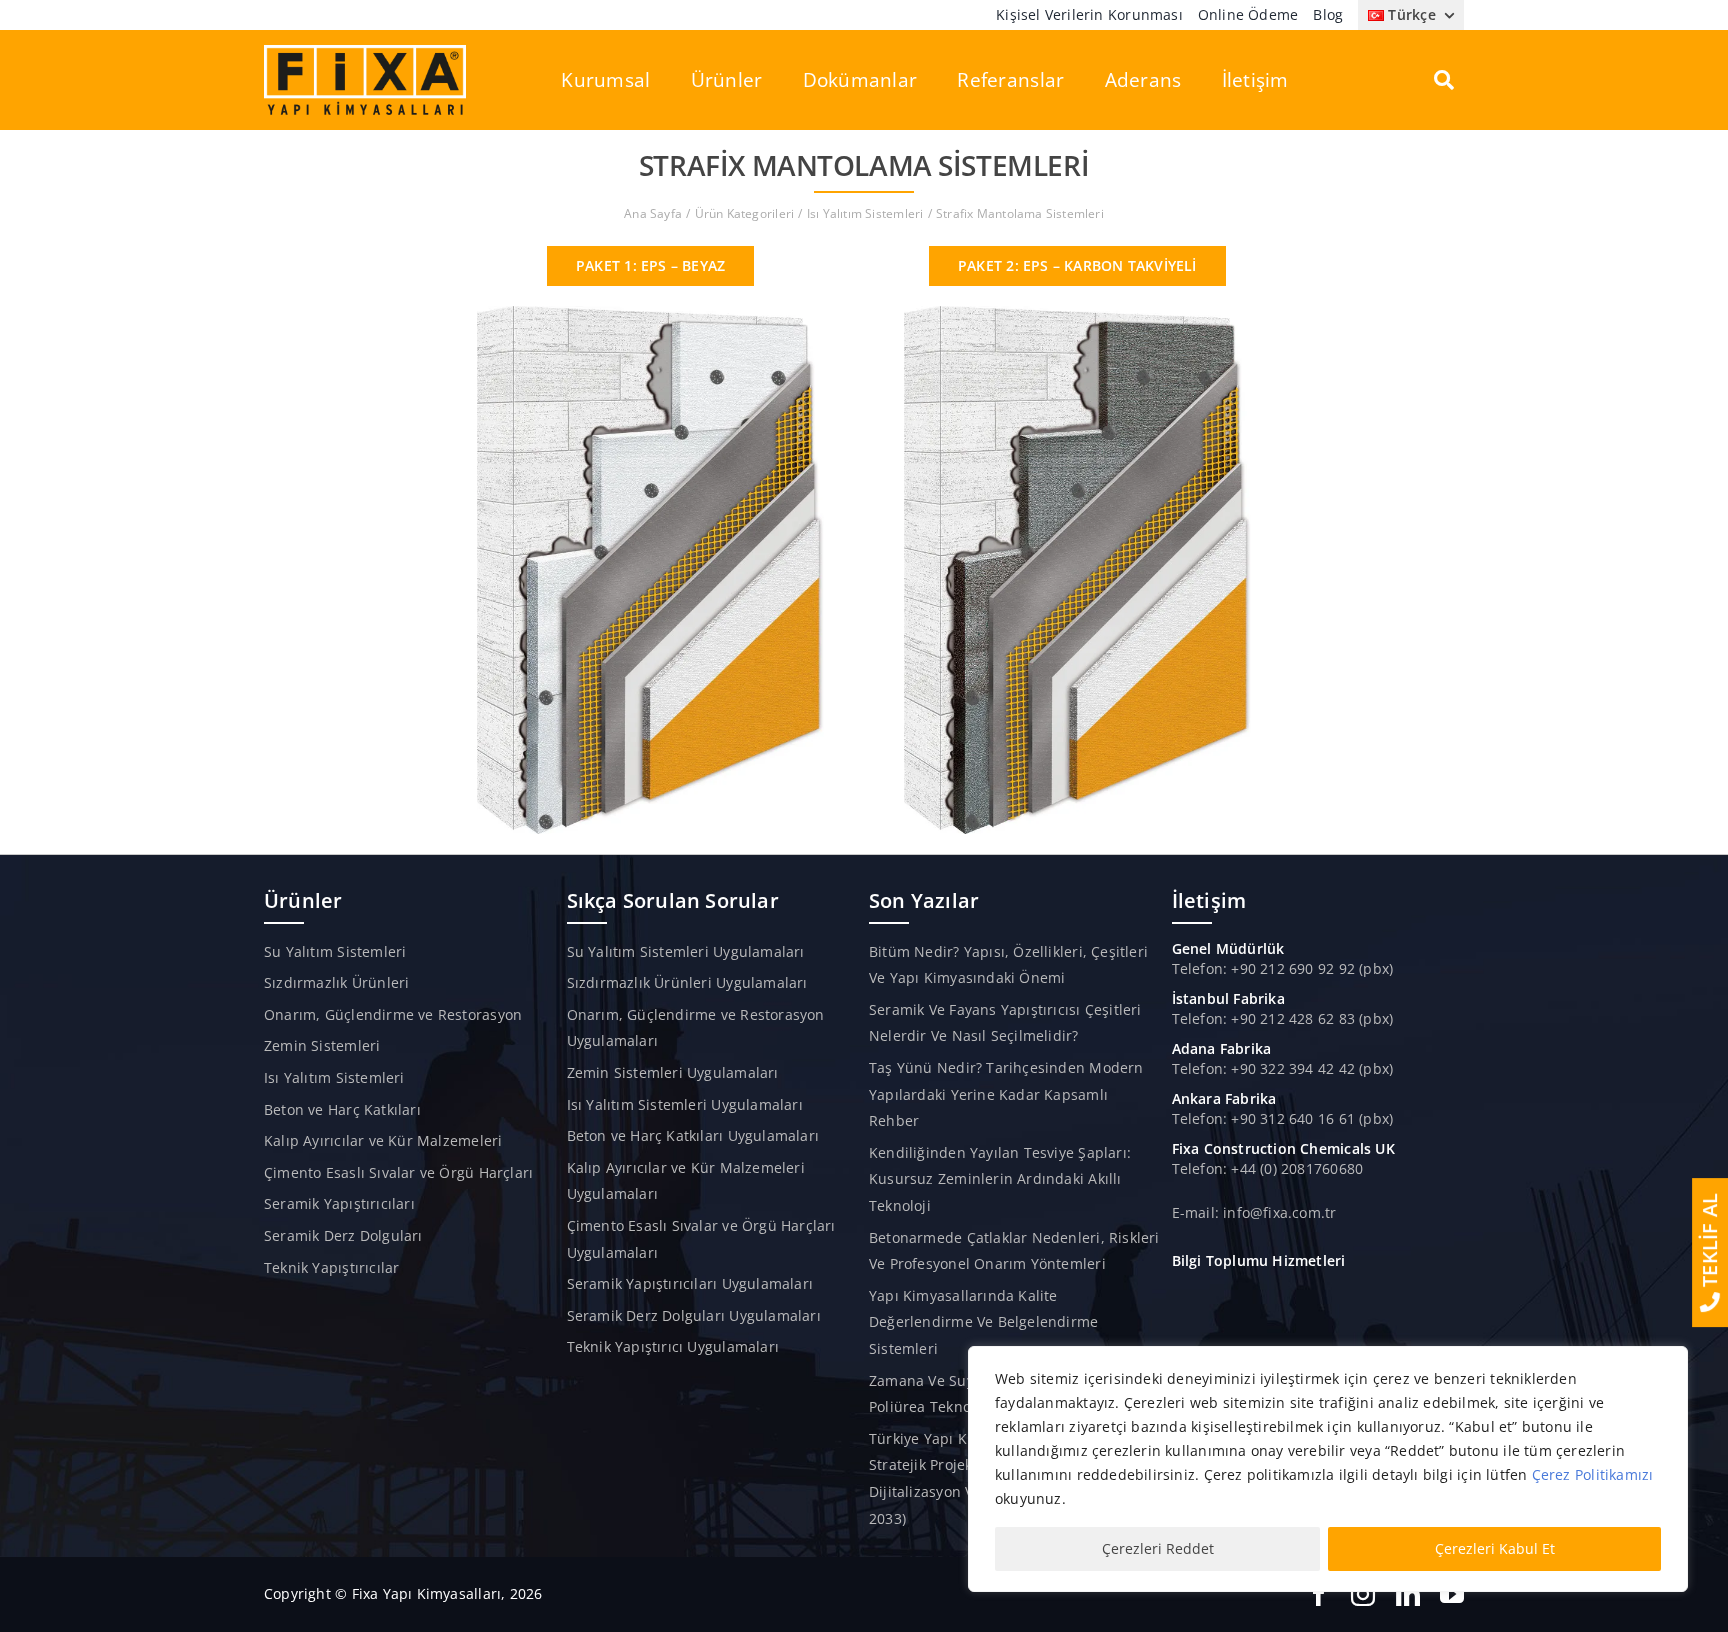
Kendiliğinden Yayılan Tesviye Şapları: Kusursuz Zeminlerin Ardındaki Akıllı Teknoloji (1000, 1179)
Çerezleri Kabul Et (1495, 1548)
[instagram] (1363, 1594)
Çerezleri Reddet (1158, 1548)
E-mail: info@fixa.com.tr (1254, 1212)
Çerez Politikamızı (1593, 1474)
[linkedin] (1408, 1594)
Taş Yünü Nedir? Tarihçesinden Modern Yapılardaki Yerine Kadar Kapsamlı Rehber (1006, 1094)
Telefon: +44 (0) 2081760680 (1268, 1168)
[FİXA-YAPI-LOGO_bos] (365, 51)
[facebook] (1319, 1594)
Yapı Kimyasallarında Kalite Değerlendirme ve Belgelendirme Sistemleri (983, 1322)
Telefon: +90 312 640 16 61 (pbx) (1283, 1118)
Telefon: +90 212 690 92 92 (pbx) (1283, 968)
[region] (1328, 1469)
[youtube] (1452, 1594)
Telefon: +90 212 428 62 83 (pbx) (1283, 1018)
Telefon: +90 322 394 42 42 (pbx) (1283, 1068)
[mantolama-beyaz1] (650, 312)
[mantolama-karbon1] (1077, 312)
